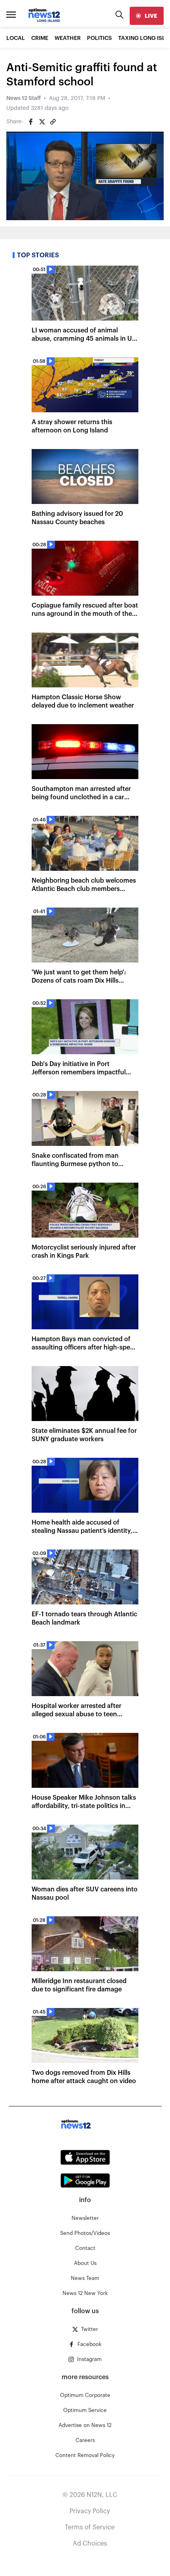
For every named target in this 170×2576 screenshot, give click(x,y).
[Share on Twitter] (42, 122)
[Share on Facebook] (31, 122)
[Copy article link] (53, 122)
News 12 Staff (24, 98)
